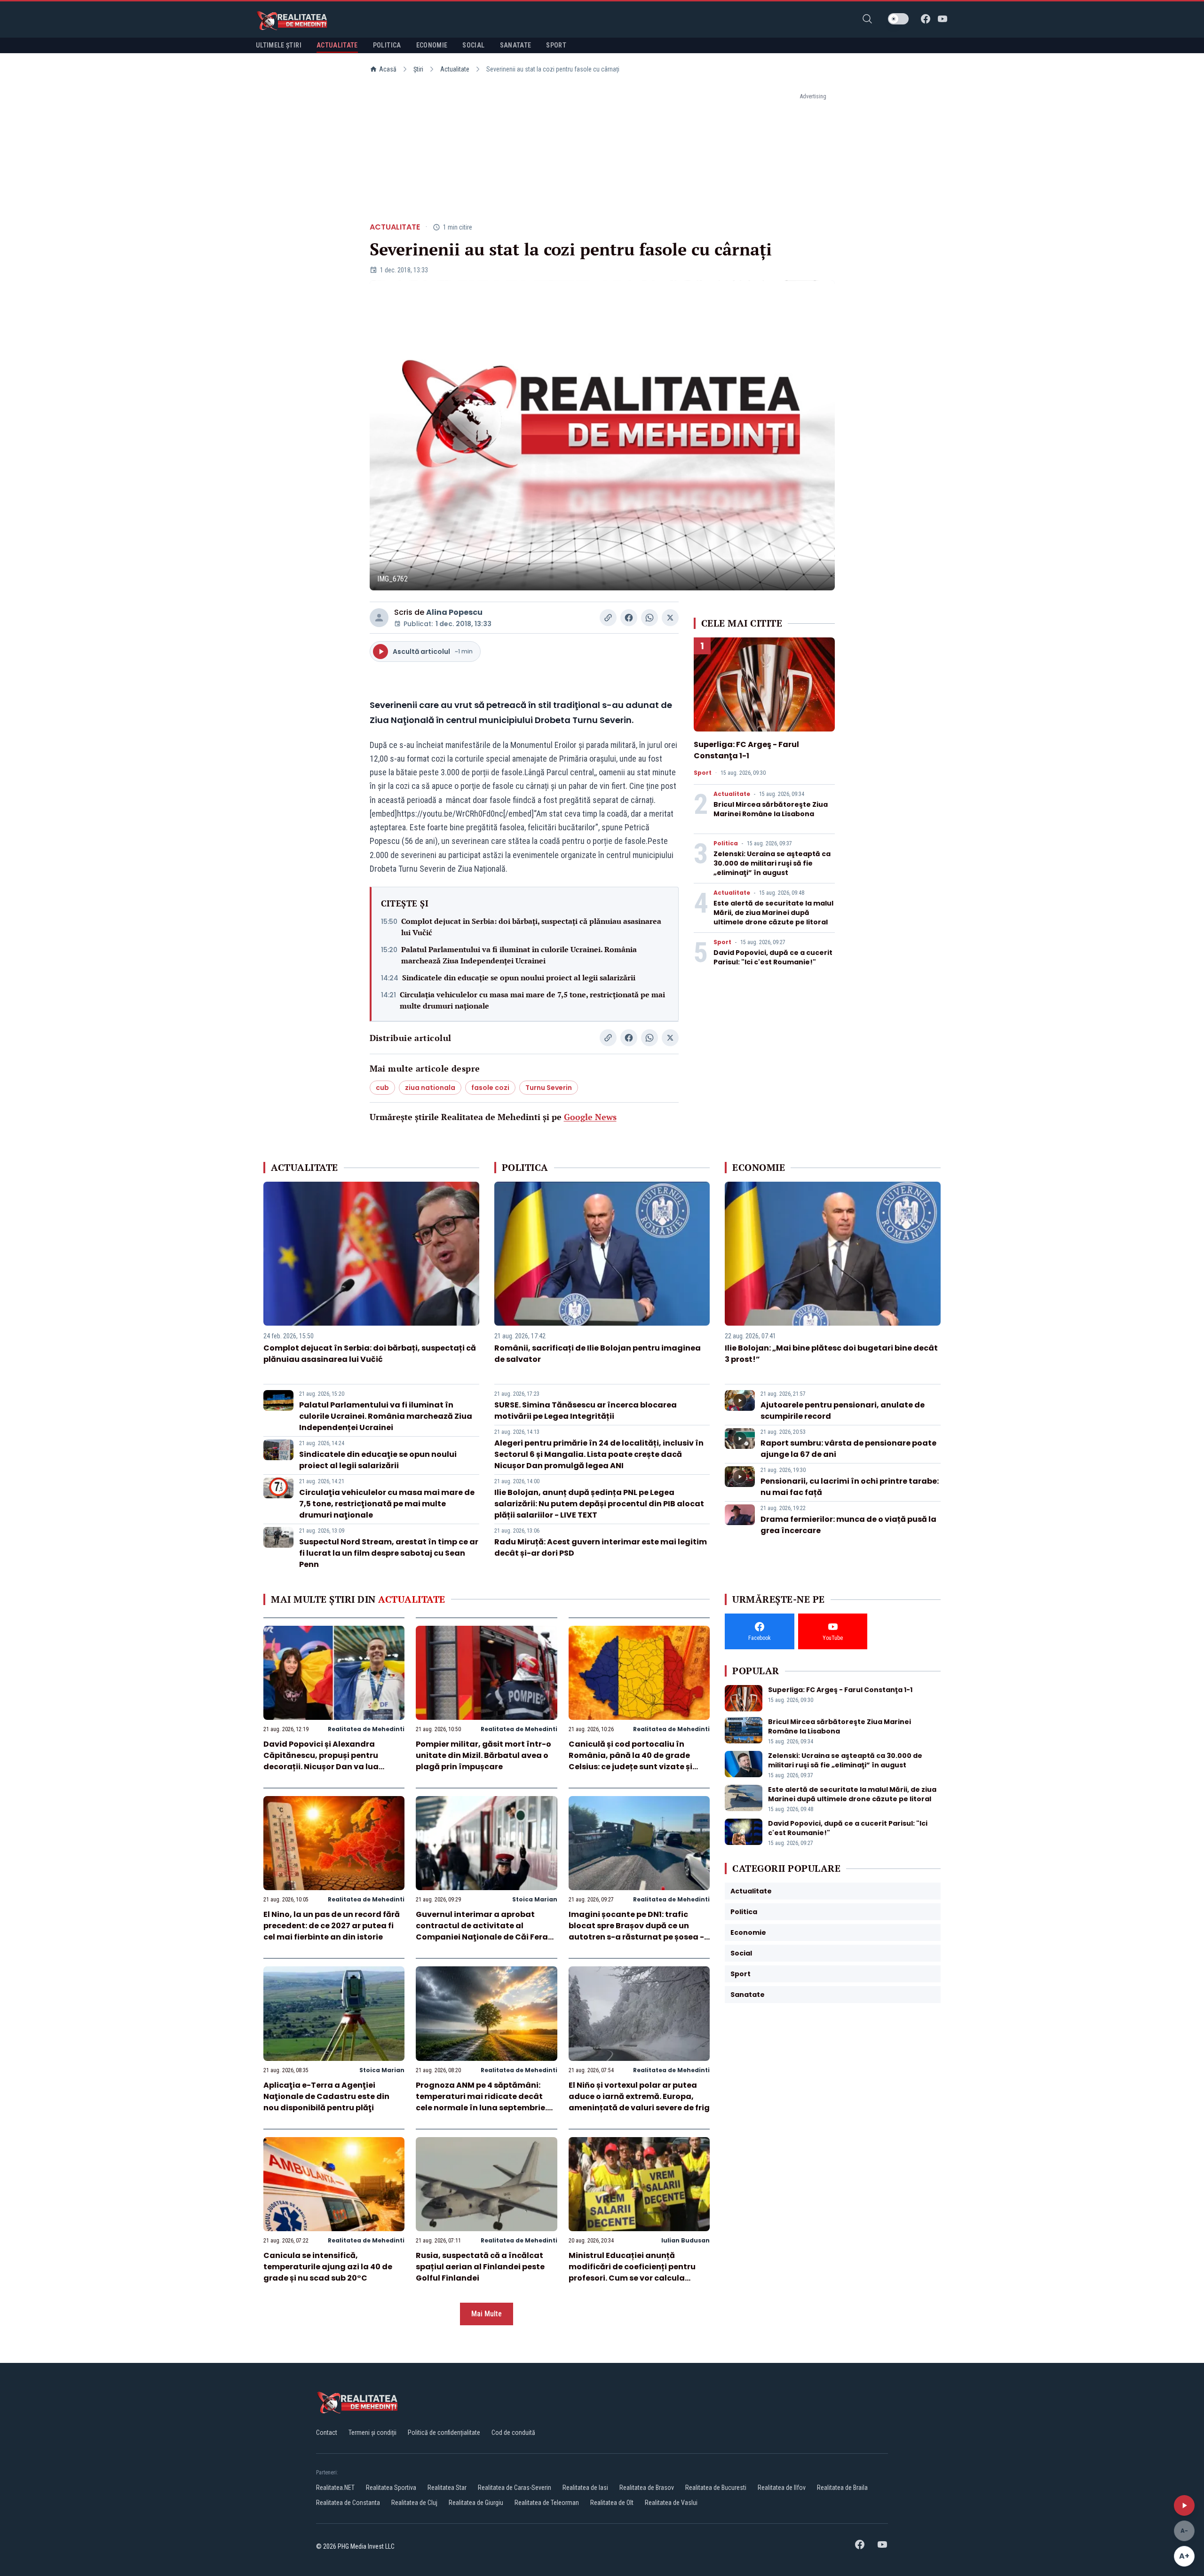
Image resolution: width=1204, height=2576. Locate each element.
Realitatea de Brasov (647, 2488)
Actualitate (455, 69)
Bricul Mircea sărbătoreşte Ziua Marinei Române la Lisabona (771, 809)
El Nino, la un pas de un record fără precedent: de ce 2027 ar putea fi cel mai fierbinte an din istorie (332, 1926)
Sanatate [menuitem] (516, 45)
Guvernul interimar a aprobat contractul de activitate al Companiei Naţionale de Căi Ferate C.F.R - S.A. (486, 1931)
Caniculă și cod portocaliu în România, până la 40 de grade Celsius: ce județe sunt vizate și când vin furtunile (630, 1761)
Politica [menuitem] (387, 45)
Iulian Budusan (685, 2240)
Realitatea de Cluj (414, 2503)
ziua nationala (430, 1088)
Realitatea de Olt (612, 2503)
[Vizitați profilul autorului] (379, 618)
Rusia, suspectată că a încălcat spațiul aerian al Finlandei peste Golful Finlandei (480, 2267)
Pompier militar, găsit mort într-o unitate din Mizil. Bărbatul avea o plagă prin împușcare (483, 1755)
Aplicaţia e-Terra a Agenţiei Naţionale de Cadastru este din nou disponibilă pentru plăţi (326, 2096)
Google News (590, 1117)
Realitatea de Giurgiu (476, 2503)
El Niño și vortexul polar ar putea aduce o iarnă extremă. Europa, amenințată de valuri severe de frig (639, 2096)
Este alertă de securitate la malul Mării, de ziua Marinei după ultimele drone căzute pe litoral (773, 913)
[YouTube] (943, 19)
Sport (703, 773)
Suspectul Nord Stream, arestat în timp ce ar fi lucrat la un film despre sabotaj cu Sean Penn (389, 1553)
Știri (418, 69)
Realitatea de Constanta (348, 2503)
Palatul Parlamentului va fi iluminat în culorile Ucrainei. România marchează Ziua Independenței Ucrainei (519, 955)
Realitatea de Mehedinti (366, 1729)
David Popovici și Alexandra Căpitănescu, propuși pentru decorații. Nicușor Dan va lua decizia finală (321, 1761)
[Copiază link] (608, 618)
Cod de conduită (513, 2433)
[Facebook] (926, 19)
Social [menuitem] (473, 45)
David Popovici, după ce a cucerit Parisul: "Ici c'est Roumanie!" (773, 957)
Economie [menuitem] (432, 45)
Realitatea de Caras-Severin (515, 2488)
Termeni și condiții (372, 2433)
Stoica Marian (535, 1899)
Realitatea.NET (335, 2488)
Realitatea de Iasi (585, 2488)
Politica (726, 843)
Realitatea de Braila (842, 2488)
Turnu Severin (549, 1088)
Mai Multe (487, 2314)
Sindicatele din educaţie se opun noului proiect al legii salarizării (519, 978)
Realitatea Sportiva (391, 2488)
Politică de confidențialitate (444, 2433)
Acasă (388, 69)
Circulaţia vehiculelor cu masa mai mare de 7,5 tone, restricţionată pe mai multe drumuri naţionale (532, 1000)
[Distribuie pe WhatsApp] (650, 618)
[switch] (898, 19)
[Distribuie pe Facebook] (629, 618)
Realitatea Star (447, 2488)
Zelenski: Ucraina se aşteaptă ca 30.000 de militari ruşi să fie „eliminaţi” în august (772, 863)
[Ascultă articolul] (1184, 2505)
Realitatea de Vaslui (671, 2503)
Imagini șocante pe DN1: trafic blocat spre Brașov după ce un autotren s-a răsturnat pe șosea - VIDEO (636, 1931)
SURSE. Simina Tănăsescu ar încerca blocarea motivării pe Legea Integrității (586, 1411)
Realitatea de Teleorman (547, 2503)
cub (382, 1088)
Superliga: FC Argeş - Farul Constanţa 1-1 (746, 750)
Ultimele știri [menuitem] (279, 45)
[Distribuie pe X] (670, 618)
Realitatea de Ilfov (782, 2488)
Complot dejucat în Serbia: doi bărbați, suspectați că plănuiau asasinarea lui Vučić (531, 927)
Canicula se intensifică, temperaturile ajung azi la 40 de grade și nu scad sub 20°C (328, 2267)
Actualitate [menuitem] (337, 45)
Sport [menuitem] (556, 45)
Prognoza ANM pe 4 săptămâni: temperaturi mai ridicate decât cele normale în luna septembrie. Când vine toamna (481, 2102)
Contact (327, 2433)
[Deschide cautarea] (867, 19)
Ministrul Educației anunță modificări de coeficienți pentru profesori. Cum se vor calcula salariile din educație (632, 2272)
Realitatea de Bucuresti (716, 2488)
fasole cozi (490, 1088)
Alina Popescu (454, 612)
